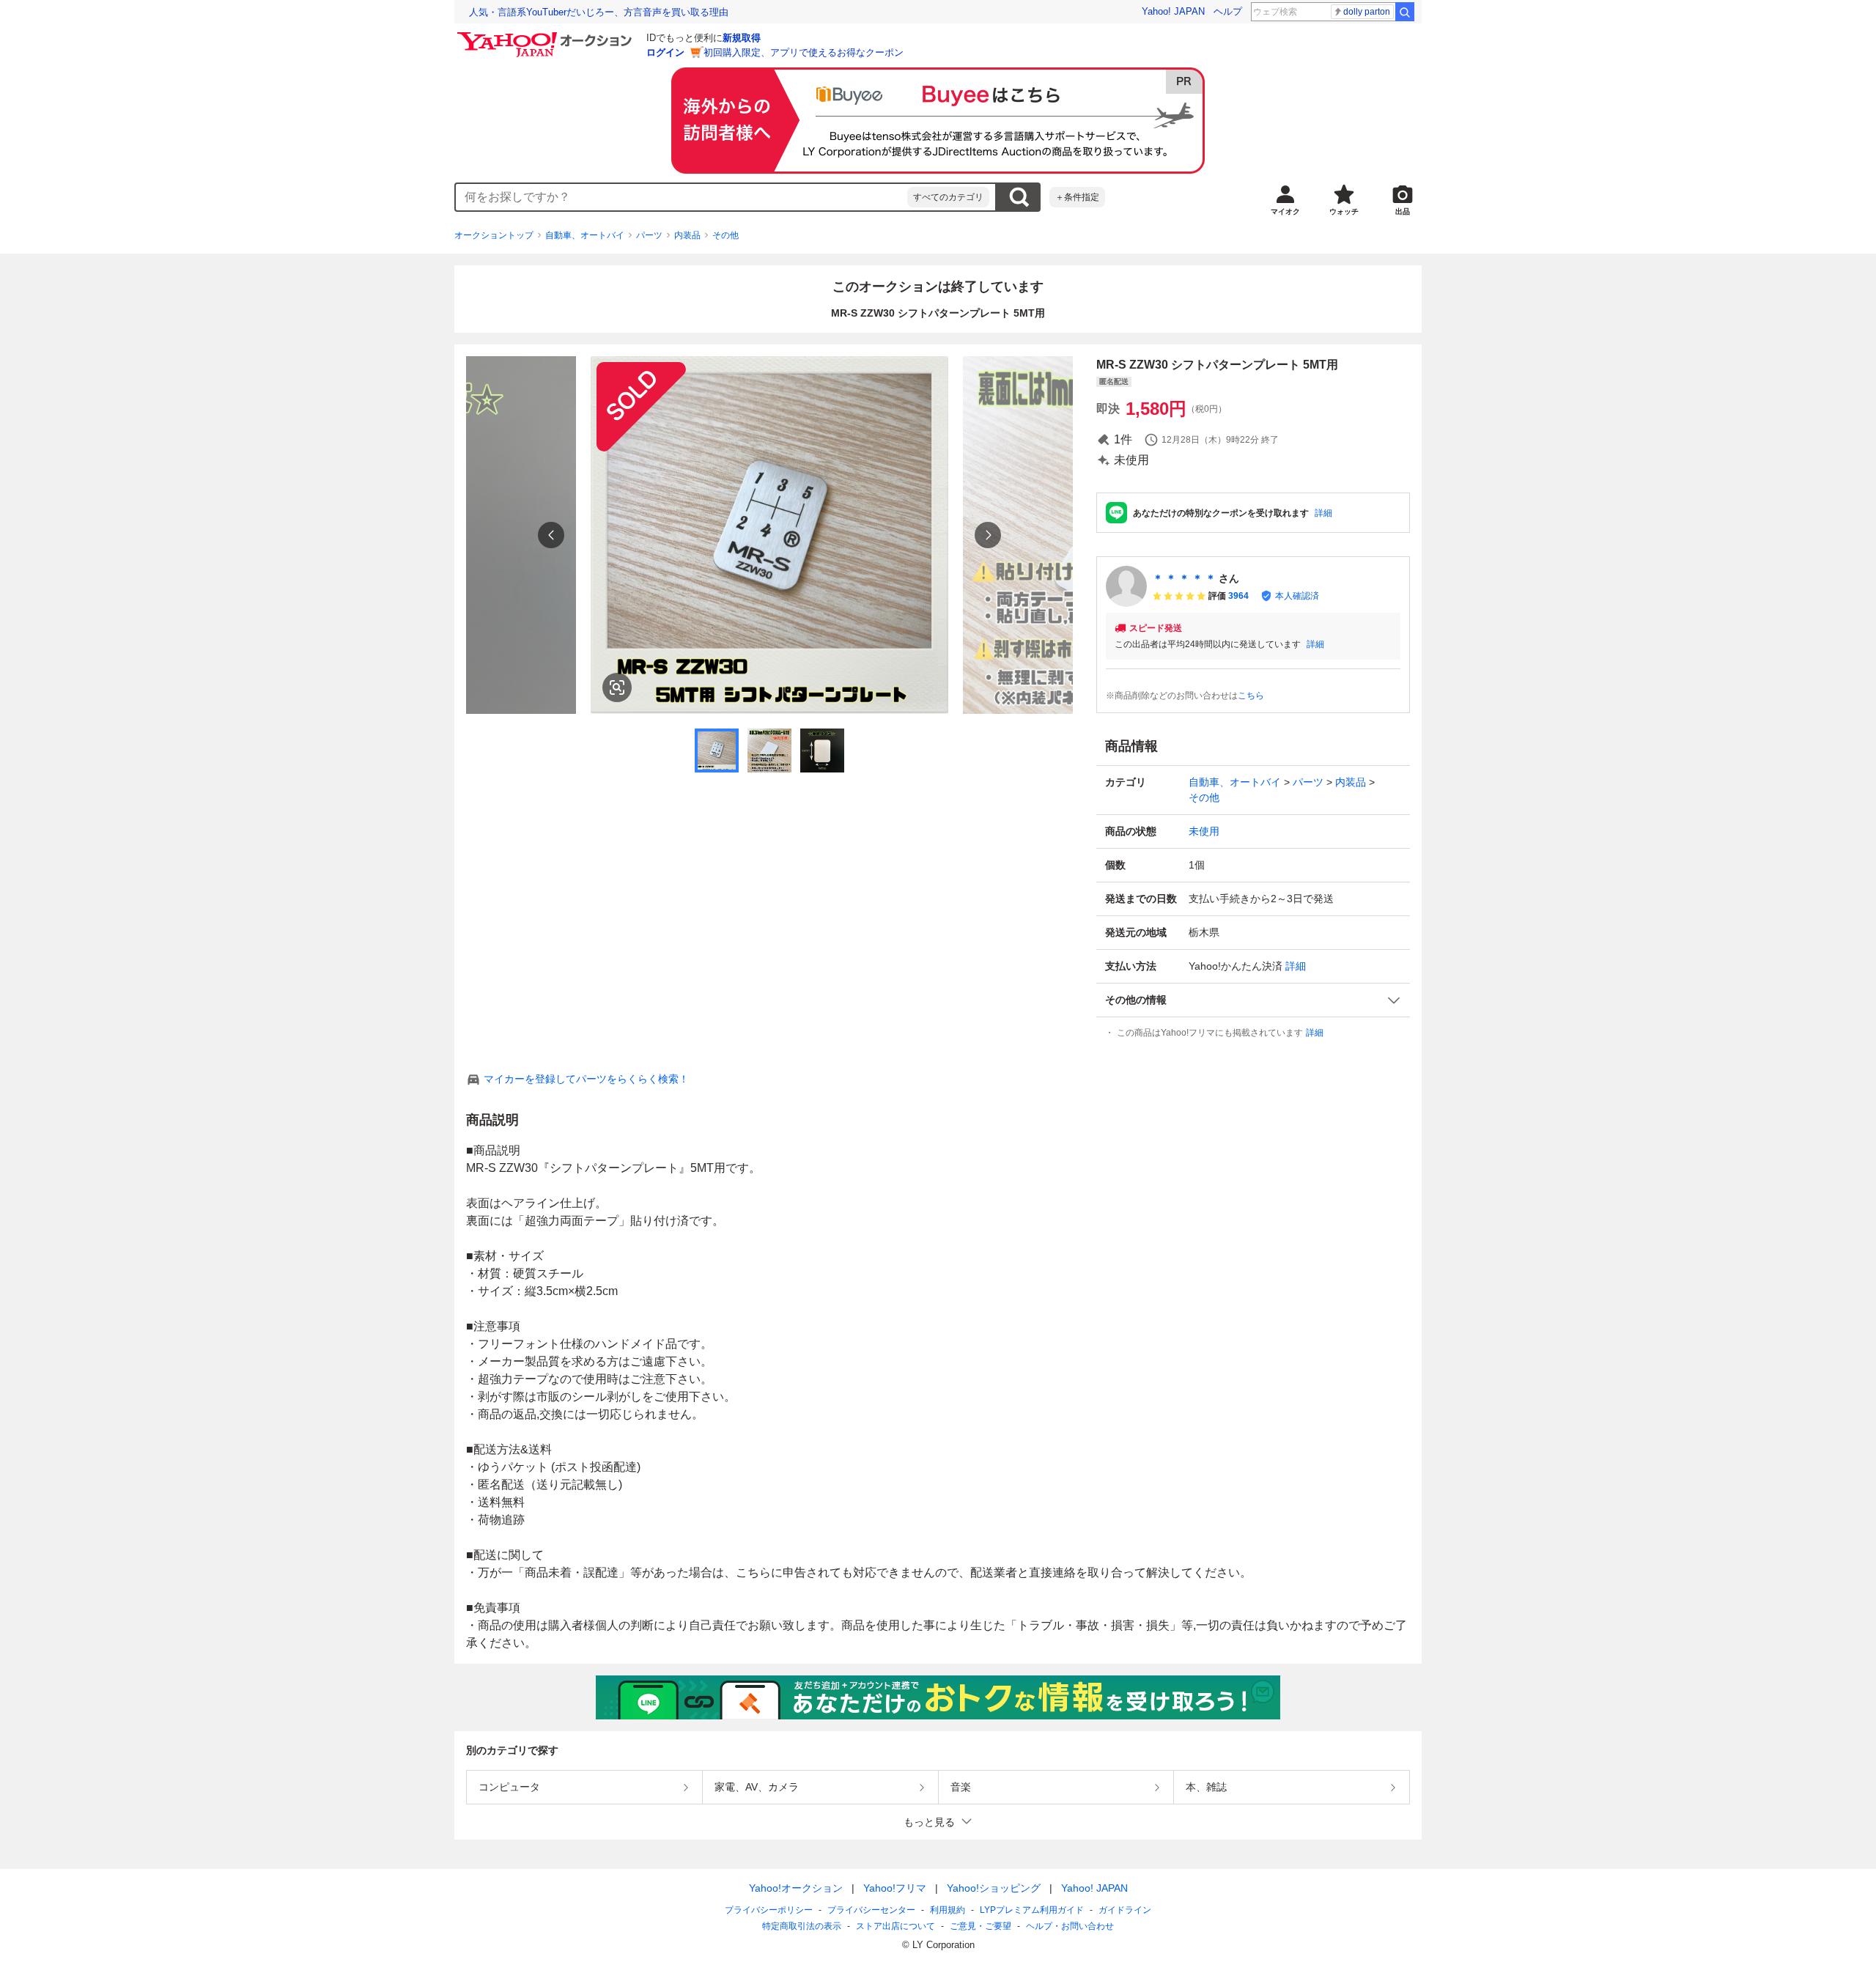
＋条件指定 (1077, 197)
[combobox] (682, 197)
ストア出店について (895, 1926)
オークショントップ (494, 235)
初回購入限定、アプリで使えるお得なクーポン (804, 52)
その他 (725, 235)
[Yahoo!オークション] (547, 36)
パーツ (649, 235)
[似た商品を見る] (617, 687)
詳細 (1323, 513)
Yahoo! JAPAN (1173, 11)
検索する (1019, 197)
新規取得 (742, 38)
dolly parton (1367, 12)
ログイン (665, 52)
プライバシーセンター (871, 1910)
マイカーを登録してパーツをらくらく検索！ (586, 1079)
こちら (1251, 696)
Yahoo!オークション (796, 1888)
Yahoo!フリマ (895, 1888)
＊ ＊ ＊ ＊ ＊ (1184, 578)
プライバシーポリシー (769, 1910)
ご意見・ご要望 (981, 1926)
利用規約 (948, 1910)
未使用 (1204, 831)
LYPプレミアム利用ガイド (1032, 1910)
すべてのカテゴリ (948, 197)
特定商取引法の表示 (802, 1926)
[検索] (1405, 12)
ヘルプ (1228, 11)
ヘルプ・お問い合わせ (1070, 1926)
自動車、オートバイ (585, 235)
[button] (1253, 1000)
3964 (1238, 596)
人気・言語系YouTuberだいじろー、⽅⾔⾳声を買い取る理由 (599, 12)
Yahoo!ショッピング (994, 1888)
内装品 (687, 235)
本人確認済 (1297, 596)
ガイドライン (1125, 1910)
